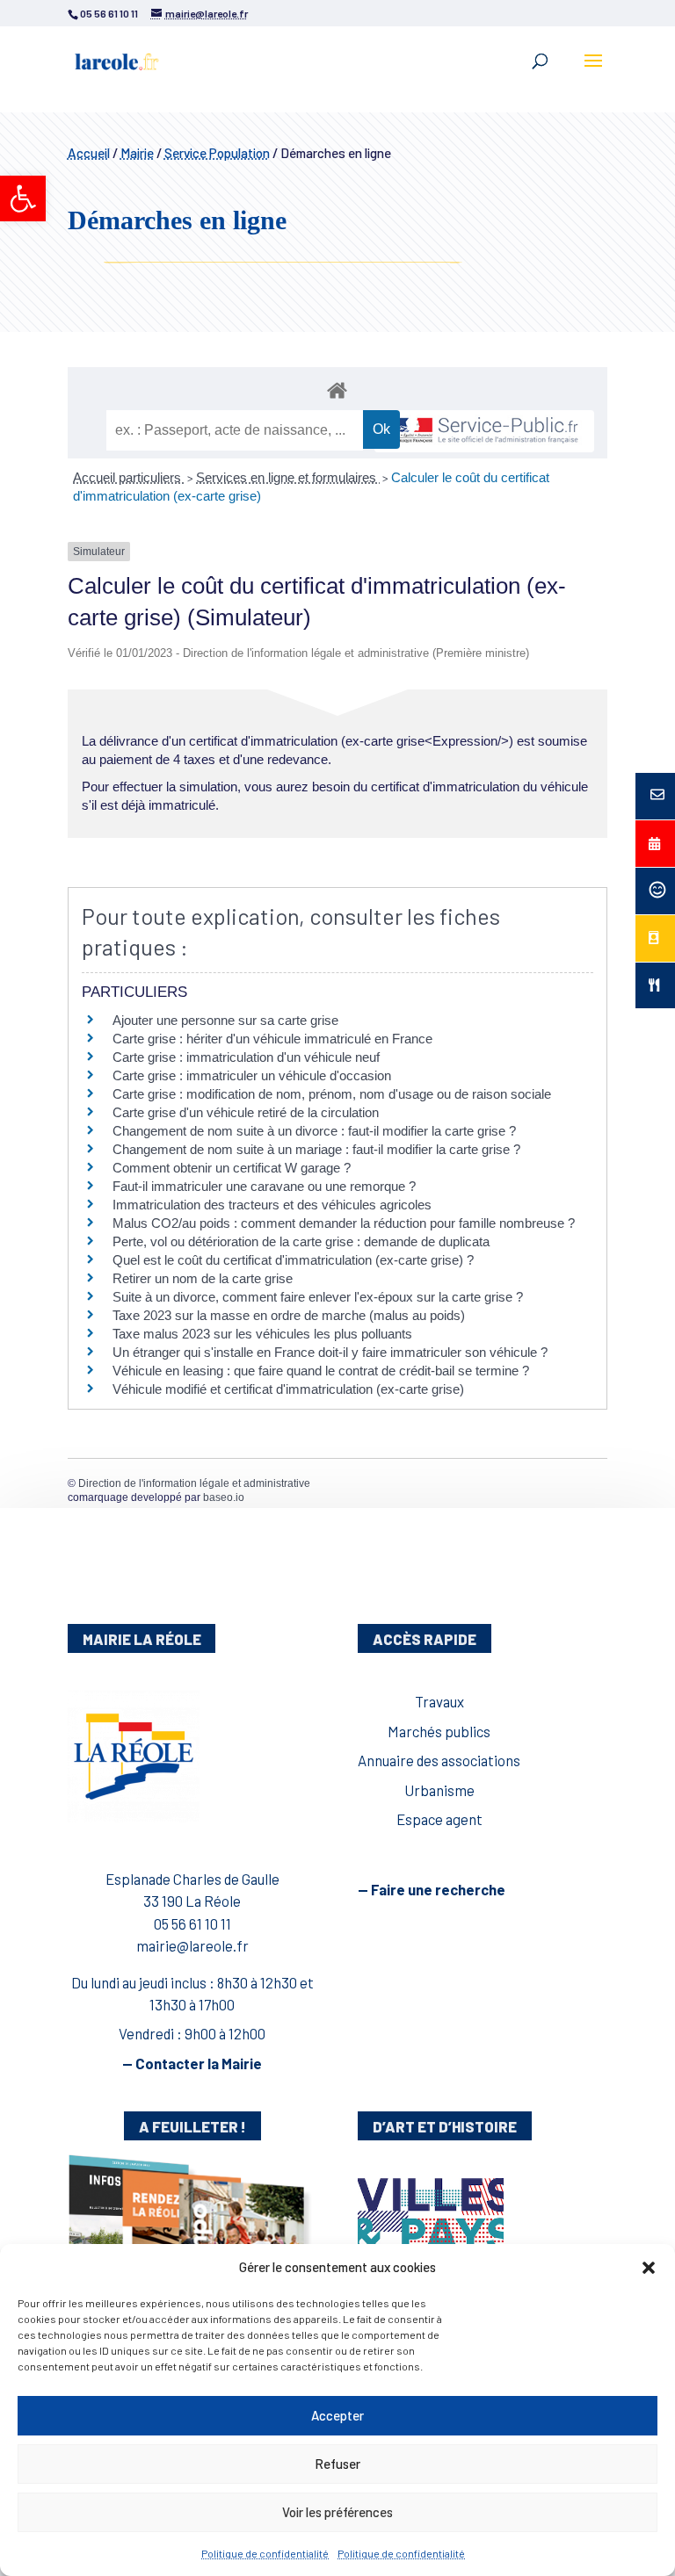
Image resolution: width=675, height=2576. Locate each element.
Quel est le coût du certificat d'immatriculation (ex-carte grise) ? (293, 1260)
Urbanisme (439, 1790)
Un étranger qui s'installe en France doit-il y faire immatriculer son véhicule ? (330, 1352)
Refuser (337, 2464)
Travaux (439, 1701)
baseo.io (224, 1497)
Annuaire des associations (439, 1760)
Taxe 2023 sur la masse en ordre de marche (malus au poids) (289, 1315)
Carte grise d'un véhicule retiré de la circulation (246, 1112)
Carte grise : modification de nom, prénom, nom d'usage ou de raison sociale (332, 1094)
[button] (23, 198)
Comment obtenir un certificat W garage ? (232, 1168)
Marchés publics (439, 1731)
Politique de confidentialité (265, 2553)
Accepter (337, 2415)
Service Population (217, 153)
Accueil (89, 153)
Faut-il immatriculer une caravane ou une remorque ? (264, 1186)
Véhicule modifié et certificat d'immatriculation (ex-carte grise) (288, 1389)
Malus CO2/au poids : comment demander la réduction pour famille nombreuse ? (344, 1223)
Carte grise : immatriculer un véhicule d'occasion (252, 1075)
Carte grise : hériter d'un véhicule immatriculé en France (272, 1039)
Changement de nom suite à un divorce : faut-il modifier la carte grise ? (314, 1131)
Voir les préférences (337, 2512)
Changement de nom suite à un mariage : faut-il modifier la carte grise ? (316, 1149)
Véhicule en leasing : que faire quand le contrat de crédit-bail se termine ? (321, 1371)
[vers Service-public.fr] (484, 432)
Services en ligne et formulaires (288, 477)
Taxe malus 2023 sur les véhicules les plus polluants (262, 1334)
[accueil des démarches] (337, 390)
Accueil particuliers (129, 477)
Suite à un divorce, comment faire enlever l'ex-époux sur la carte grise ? (318, 1297)
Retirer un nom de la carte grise (203, 1278)
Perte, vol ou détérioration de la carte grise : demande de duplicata (301, 1241)
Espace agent (439, 1819)
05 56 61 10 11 (192, 1923)
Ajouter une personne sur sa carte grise (225, 1020)
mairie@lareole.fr (192, 1945)
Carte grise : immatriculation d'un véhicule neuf (246, 1057)
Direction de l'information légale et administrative (194, 1483)
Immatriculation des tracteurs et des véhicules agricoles (272, 1205)
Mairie (137, 153)
